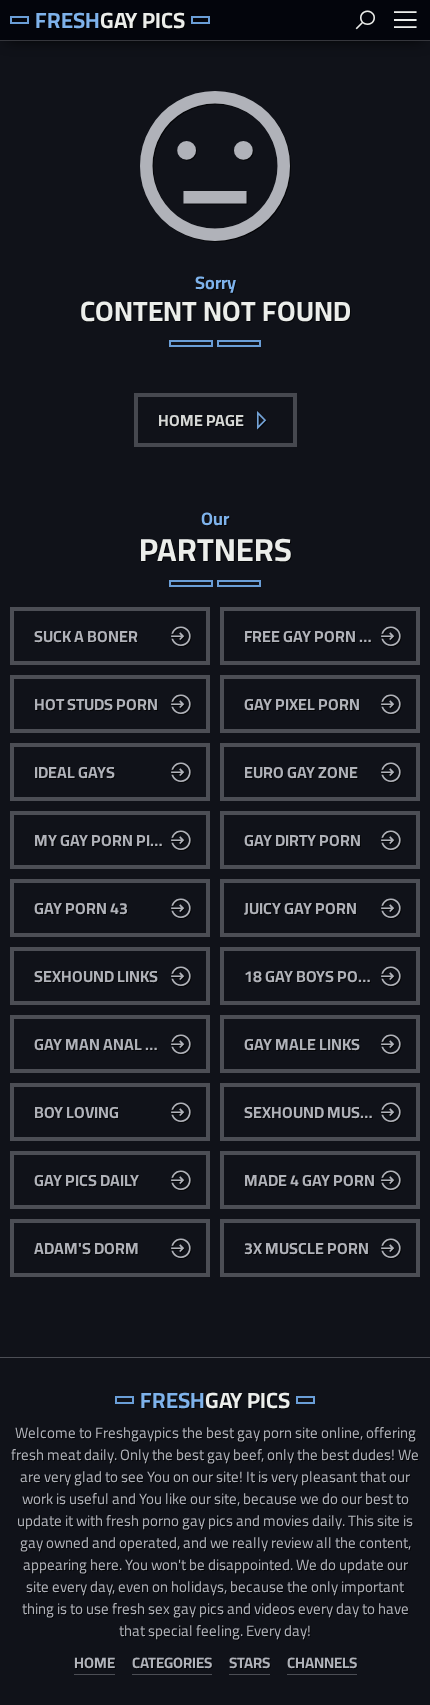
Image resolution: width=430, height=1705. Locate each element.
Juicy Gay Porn (300, 908)
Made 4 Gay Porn (309, 1180)
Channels (322, 1663)
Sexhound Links (96, 976)
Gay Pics (110, 20)
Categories (172, 1663)
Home (94, 1663)
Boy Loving (76, 1112)
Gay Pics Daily (86, 1180)
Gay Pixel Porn (302, 704)
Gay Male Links (302, 1044)
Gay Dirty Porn (302, 840)
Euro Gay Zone (301, 772)
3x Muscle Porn (306, 1248)
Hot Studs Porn (96, 704)
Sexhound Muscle (315, 1112)
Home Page (202, 420)
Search (365, 20)
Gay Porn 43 (81, 908)
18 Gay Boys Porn (311, 976)
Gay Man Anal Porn (110, 1044)
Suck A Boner (86, 636)
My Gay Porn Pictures (119, 840)
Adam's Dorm (86, 1248)
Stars (249, 1663)
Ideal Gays (74, 772)
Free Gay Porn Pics (317, 636)
